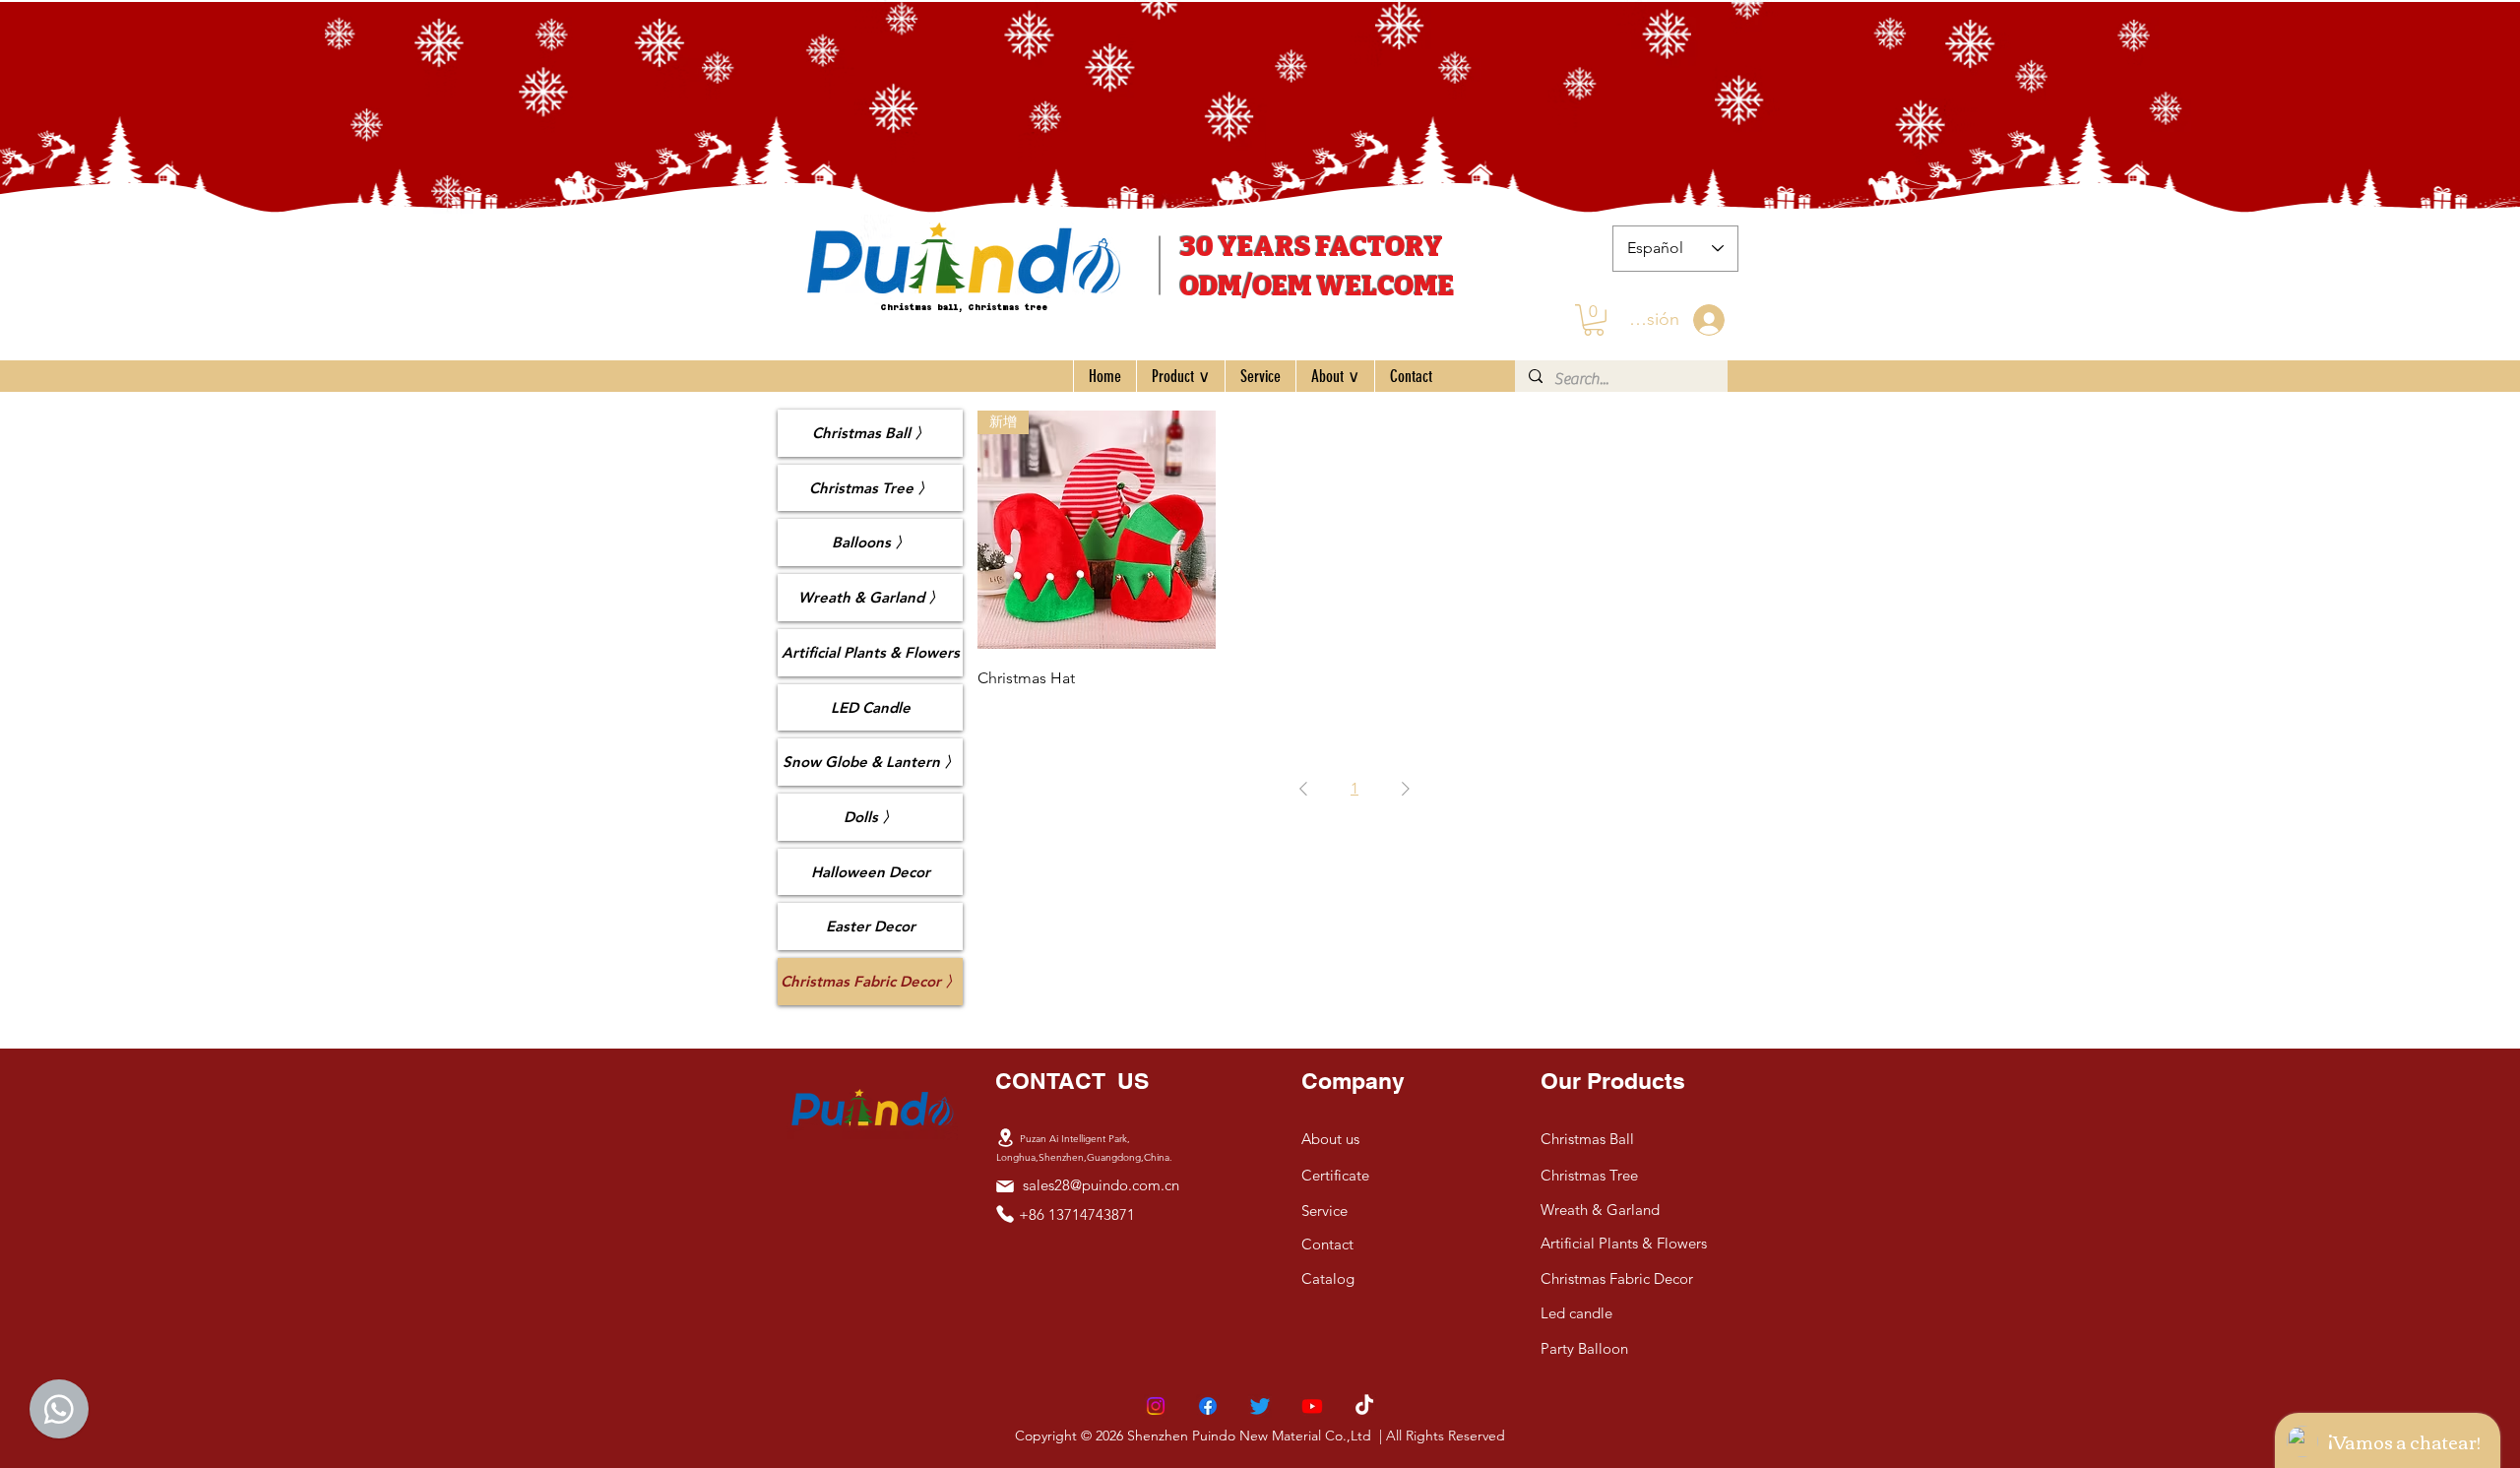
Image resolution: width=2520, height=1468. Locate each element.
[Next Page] (1406, 789)
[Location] (1005, 1138)
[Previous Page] (1303, 789)
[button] (1594, 320)
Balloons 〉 (871, 542)
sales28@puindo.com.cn (1101, 1185)
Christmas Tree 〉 (871, 488)
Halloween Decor (871, 872)
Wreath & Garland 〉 (871, 597)
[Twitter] (1260, 1406)
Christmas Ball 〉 (871, 433)
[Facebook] (1208, 1406)
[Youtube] (1312, 1406)
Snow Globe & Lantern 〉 (871, 762)
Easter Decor (871, 926)
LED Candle (871, 707)
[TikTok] (1364, 1406)
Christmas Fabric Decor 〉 (870, 981)
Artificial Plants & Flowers (871, 652)
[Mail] (1005, 1186)
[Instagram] (1156, 1406)
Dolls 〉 (870, 817)
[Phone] (1005, 1214)
